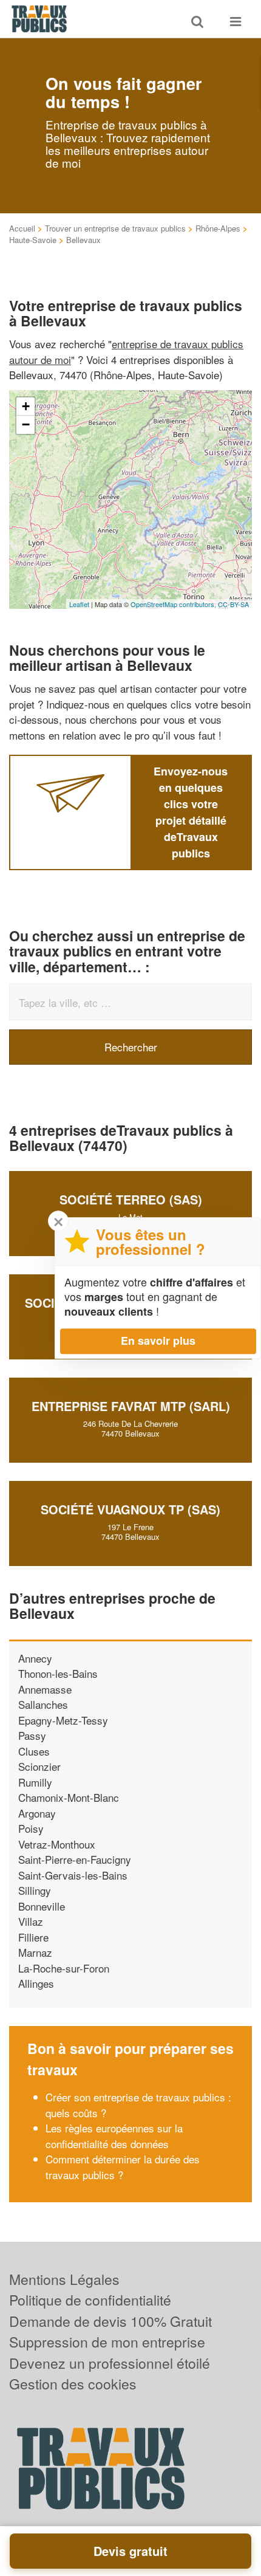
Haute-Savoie (33, 240)
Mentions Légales (64, 2279)
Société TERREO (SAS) (131, 1199)
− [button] (26, 424)
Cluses (34, 1751)
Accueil (22, 228)
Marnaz (35, 1952)
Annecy (35, 1658)
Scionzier (39, 1766)
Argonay (37, 1813)
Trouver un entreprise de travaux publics (115, 228)
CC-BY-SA (233, 604)
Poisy (31, 1828)
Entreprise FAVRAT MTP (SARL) (131, 1406)
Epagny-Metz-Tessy (63, 1720)
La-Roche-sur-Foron (64, 1968)
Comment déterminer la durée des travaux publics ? (123, 2167)
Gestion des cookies (73, 2384)
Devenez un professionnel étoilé (110, 2363)
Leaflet (79, 604)
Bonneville (42, 1906)
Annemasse (45, 1689)
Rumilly (35, 1782)
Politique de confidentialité (90, 2300)
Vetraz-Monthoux (57, 1844)
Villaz (31, 1921)
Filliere (33, 1937)
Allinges (36, 1983)
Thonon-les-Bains (58, 1673)
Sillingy (35, 1890)
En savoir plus (158, 1341)
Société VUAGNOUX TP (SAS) (130, 1509)
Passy (32, 1735)
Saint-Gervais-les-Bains (73, 1875)
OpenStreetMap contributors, (174, 604)
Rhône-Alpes (218, 228)
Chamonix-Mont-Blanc (69, 1797)
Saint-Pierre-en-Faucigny (75, 1859)
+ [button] (26, 406)
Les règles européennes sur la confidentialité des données (114, 2136)
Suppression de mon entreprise (107, 2342)
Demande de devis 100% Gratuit (110, 2321)
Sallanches (43, 1704)
